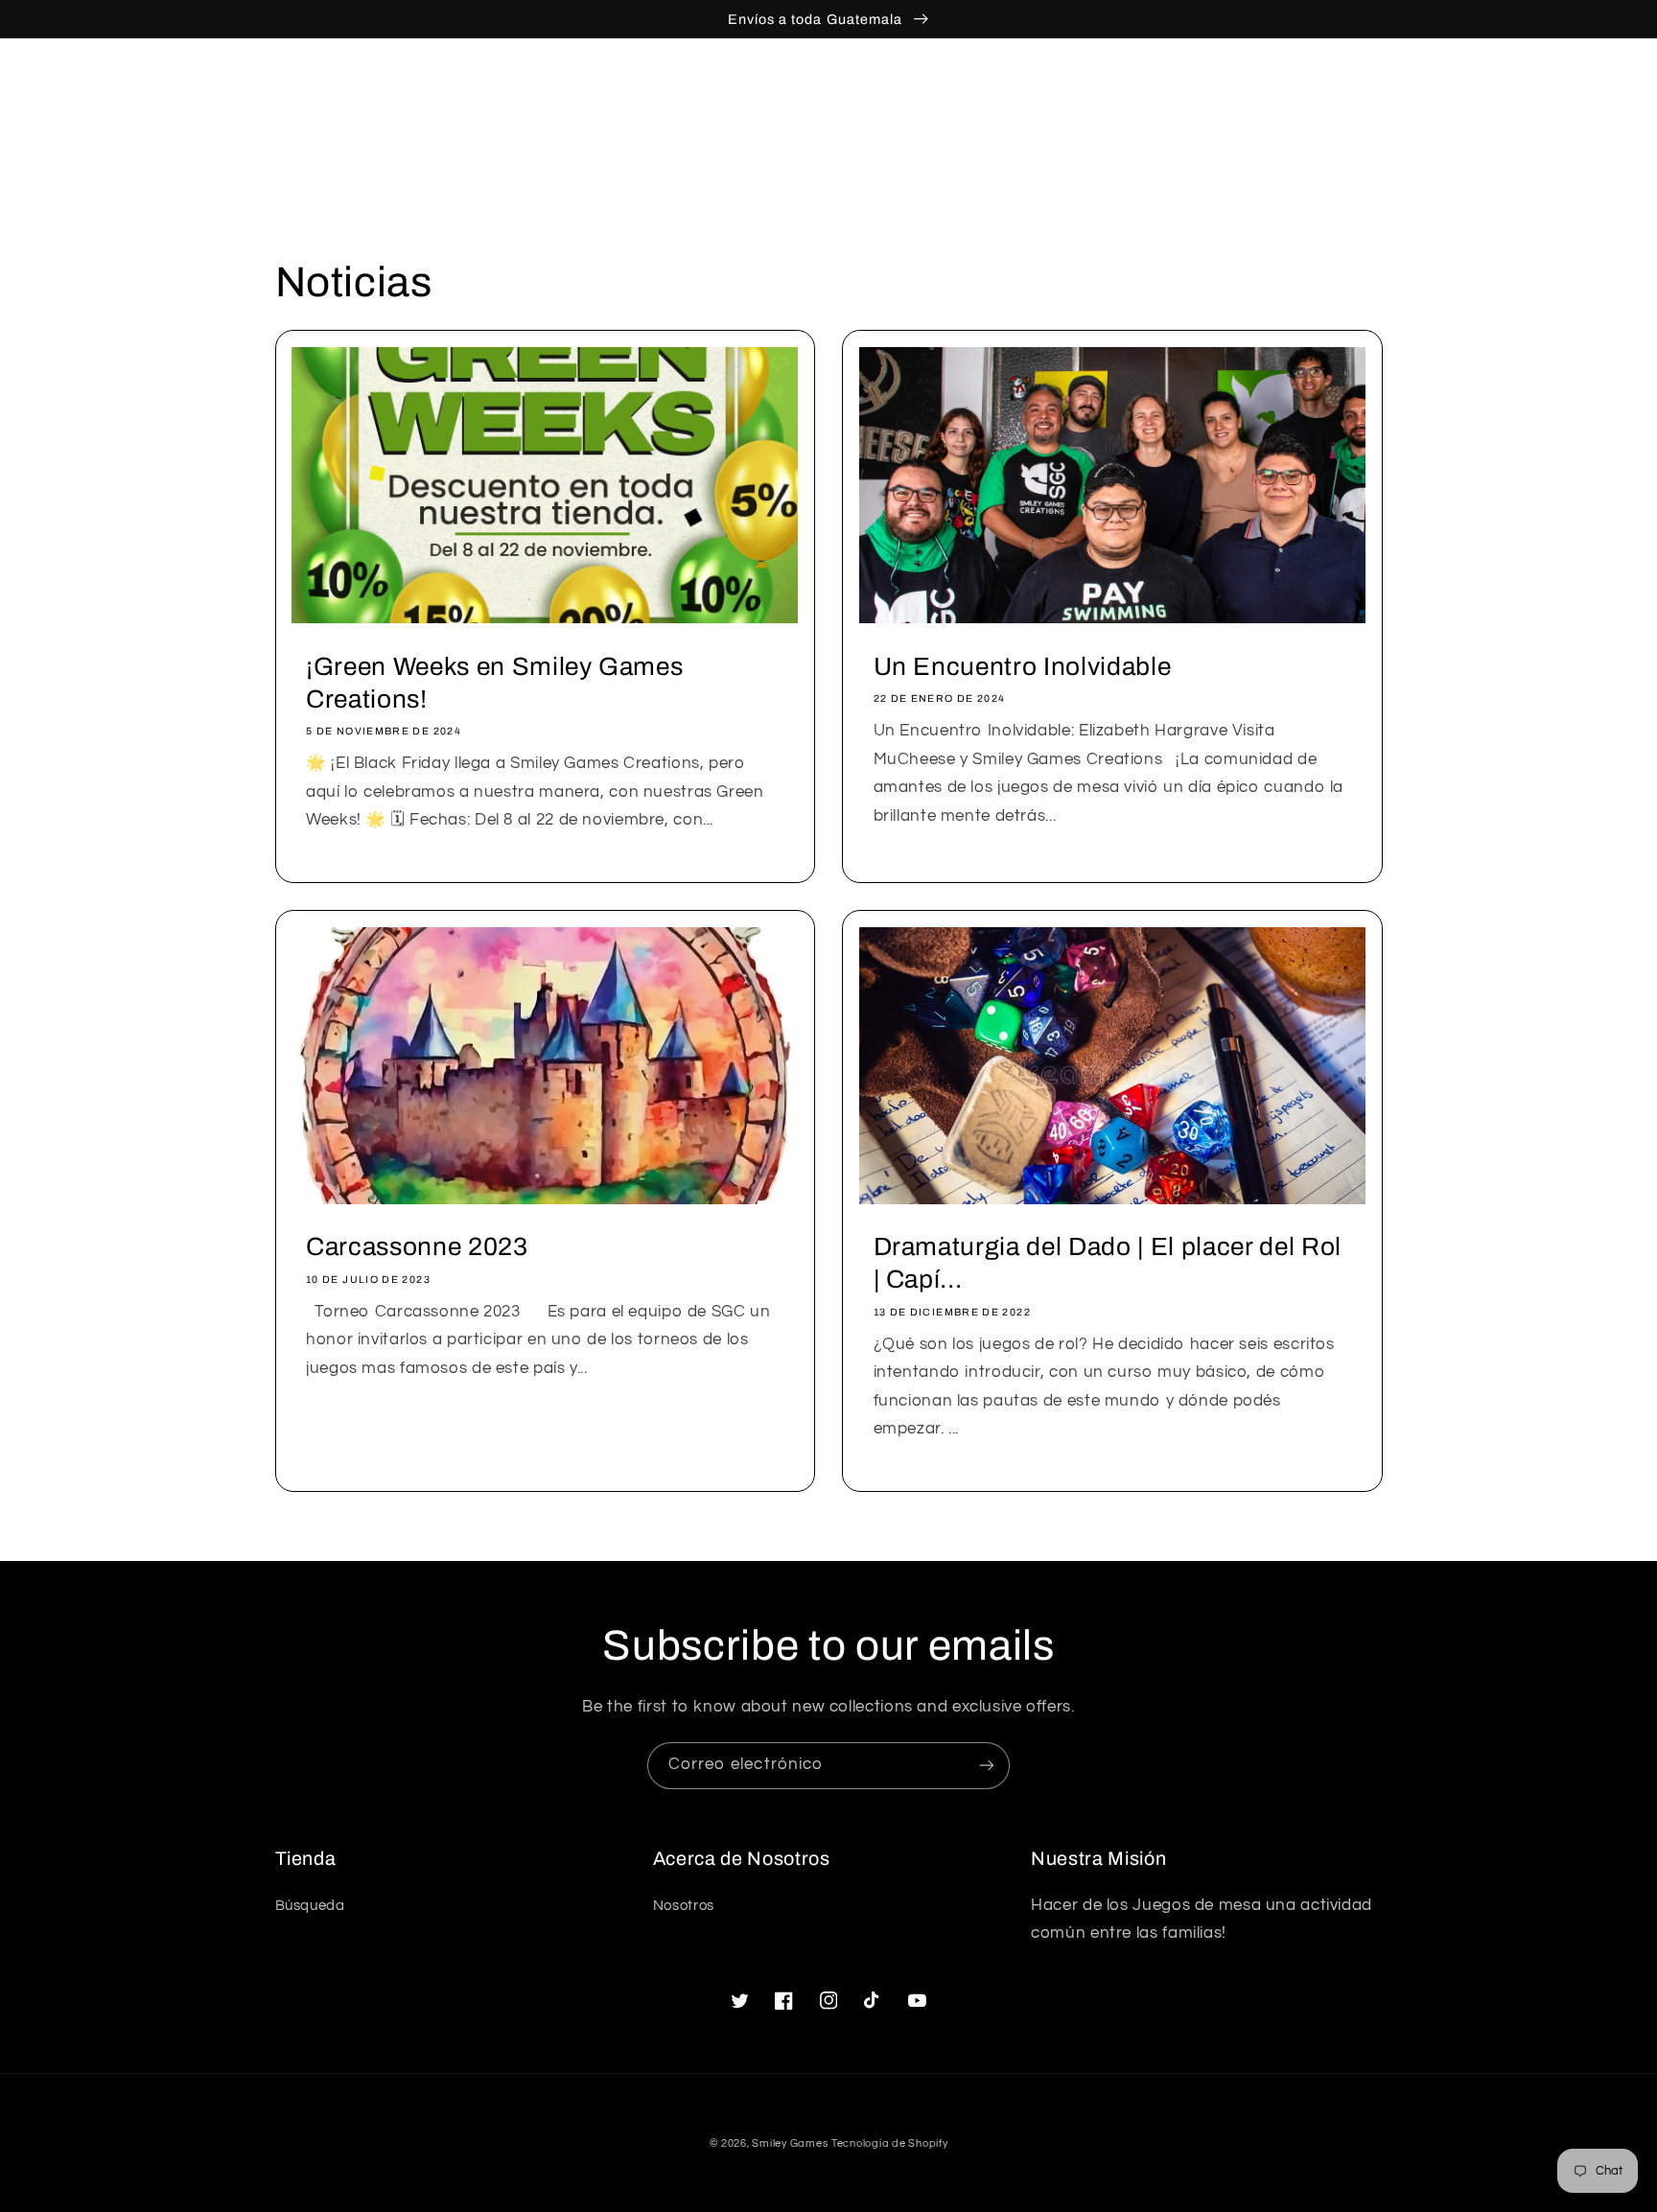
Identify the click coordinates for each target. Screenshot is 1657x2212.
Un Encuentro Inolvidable (1023, 667)
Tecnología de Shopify (889, 2143)
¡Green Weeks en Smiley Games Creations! (494, 683)
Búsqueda (310, 1906)
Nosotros (684, 1906)
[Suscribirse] (987, 1766)
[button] (1284, 80)
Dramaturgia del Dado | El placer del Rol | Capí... (1108, 1263)
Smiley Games (790, 2143)
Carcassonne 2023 (417, 1247)
